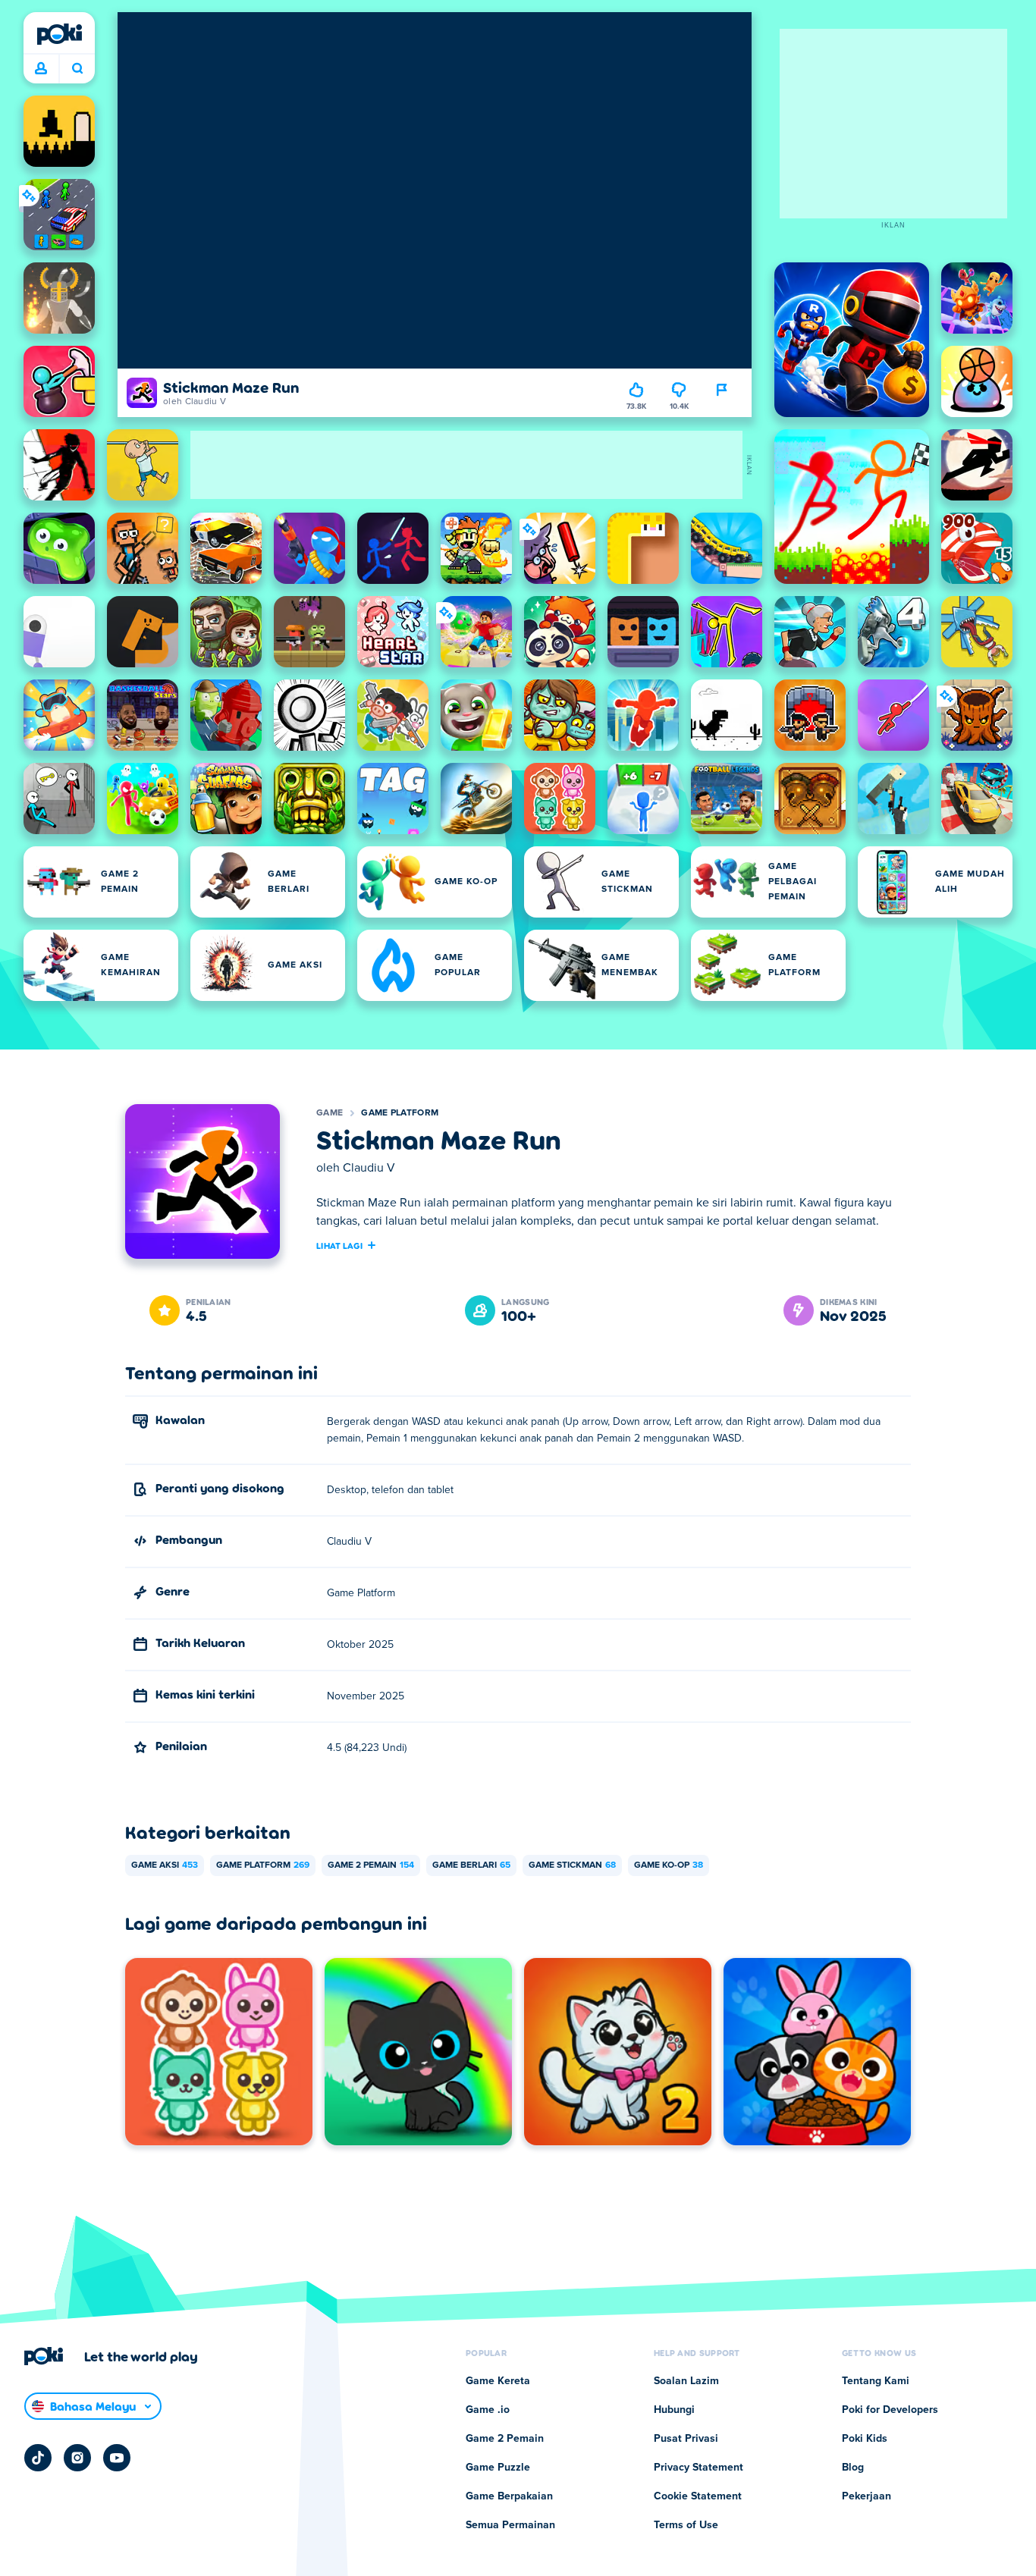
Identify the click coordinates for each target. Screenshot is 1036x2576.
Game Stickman (572, 1865)
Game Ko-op (669, 1865)
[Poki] (59, 34)
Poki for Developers (890, 2410)
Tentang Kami (876, 2381)
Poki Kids (865, 2439)
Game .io (488, 2410)
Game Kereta (498, 2381)
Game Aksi (165, 1865)
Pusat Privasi (686, 2439)
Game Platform (400, 1113)
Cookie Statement (698, 2496)
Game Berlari (471, 1865)
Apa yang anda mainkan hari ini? (77, 69)
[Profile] (41, 69)
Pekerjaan (866, 2496)
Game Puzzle (498, 2468)
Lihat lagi (339, 1245)
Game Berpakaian (509, 2496)
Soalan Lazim (686, 2381)
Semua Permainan (510, 2525)
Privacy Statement (699, 2468)
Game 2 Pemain (371, 1865)
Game (330, 1113)
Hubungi (674, 2410)
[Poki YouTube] (117, 2458)
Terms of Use (686, 2525)
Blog (853, 2468)
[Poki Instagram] (77, 2458)
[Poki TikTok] (38, 2458)
